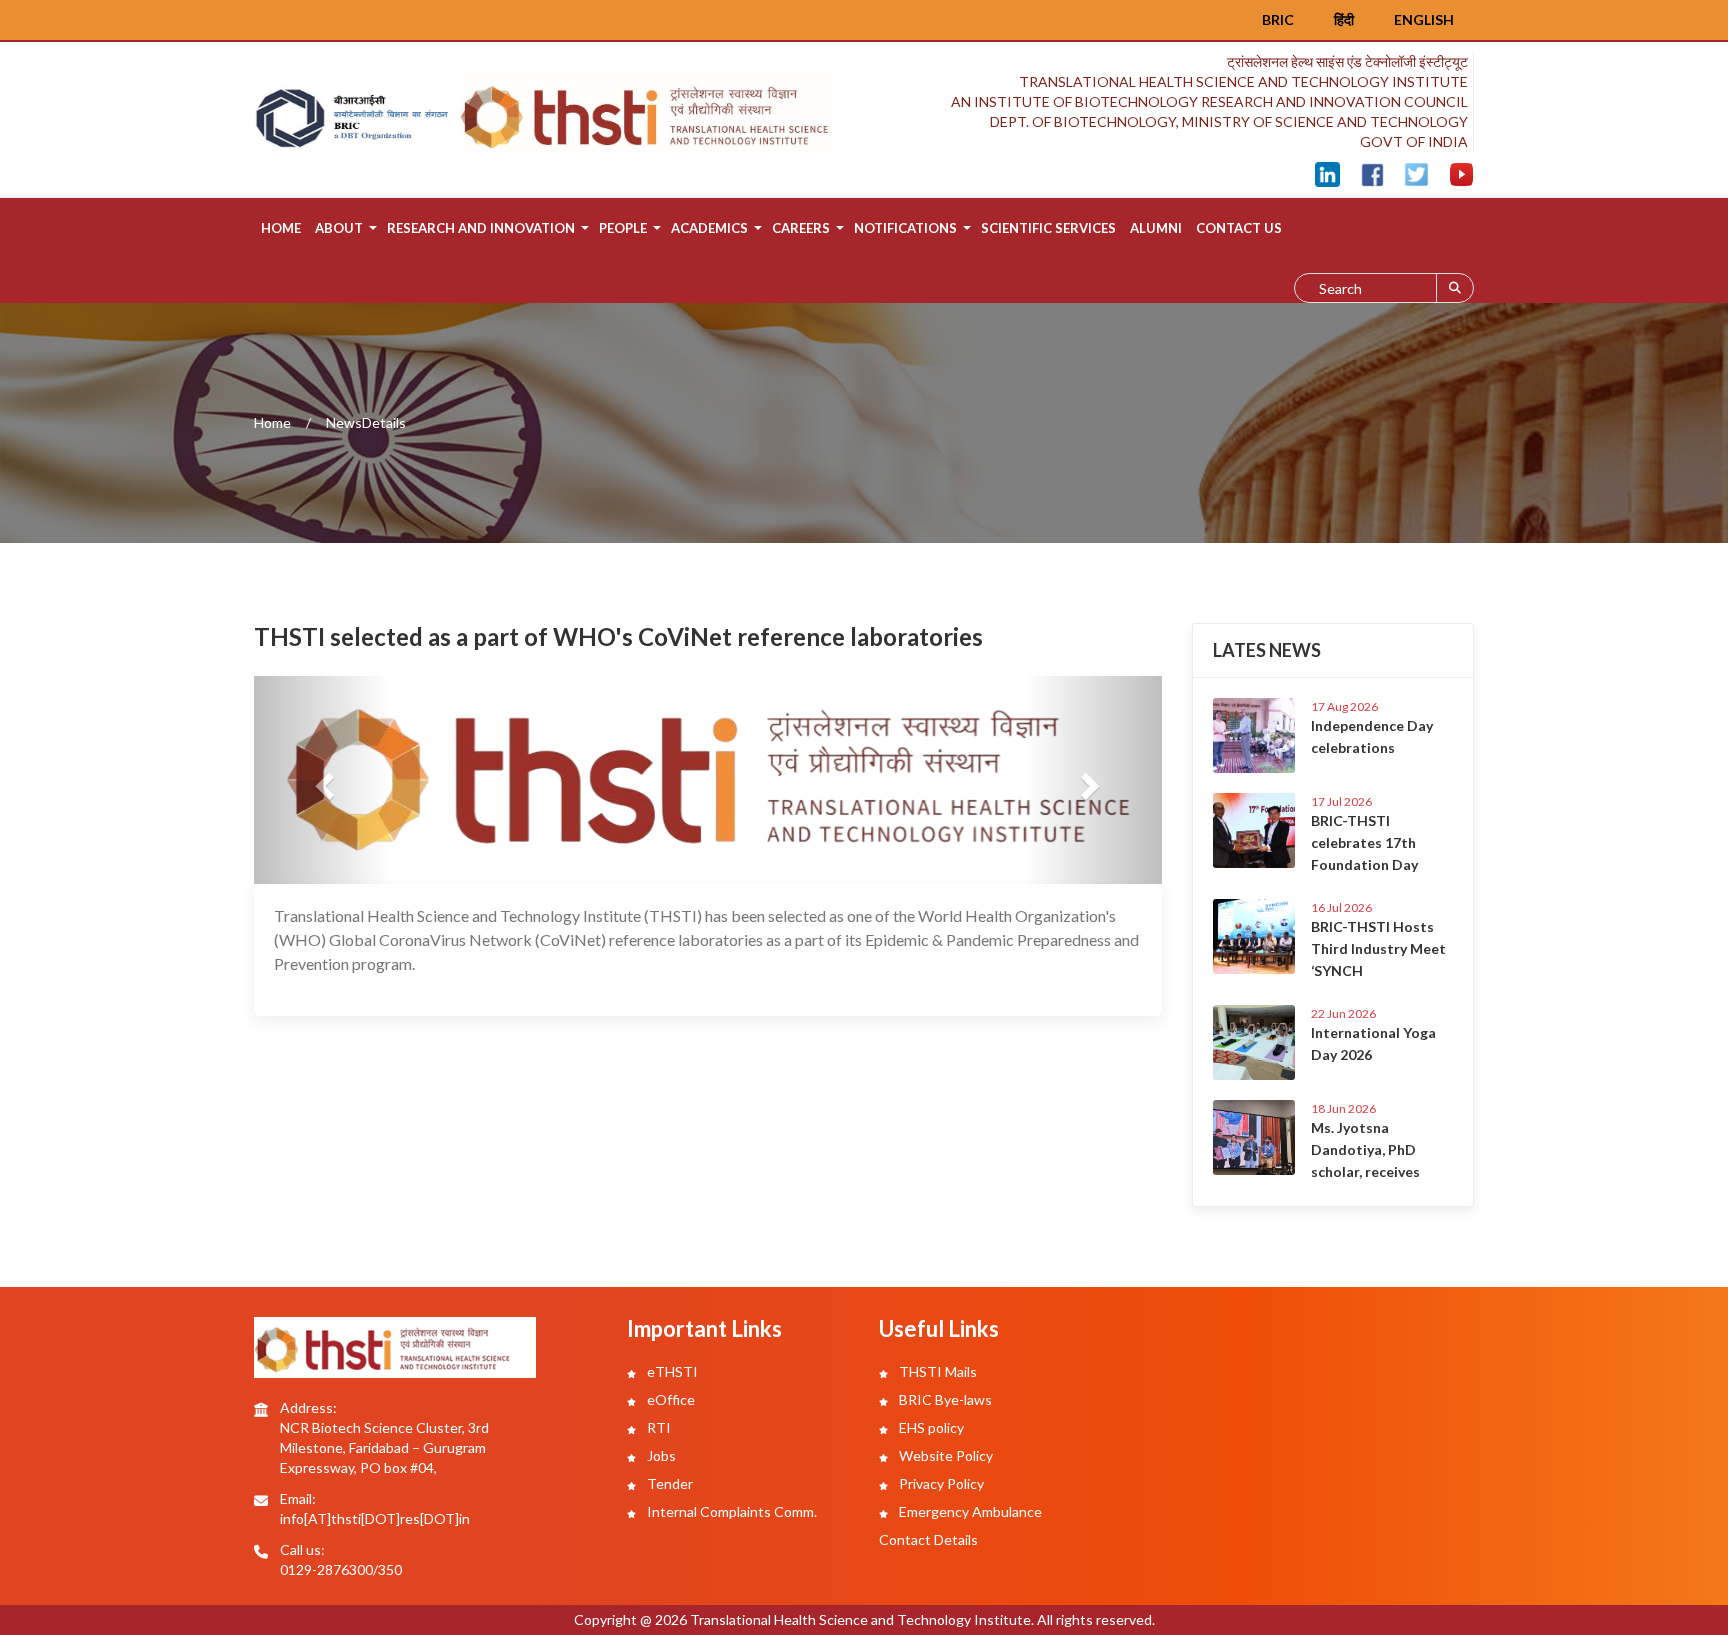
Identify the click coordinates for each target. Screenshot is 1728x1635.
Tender (668, 1483)
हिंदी (1344, 19)
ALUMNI (1156, 228)
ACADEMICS (709, 228)
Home (281, 228)
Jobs (660, 1455)
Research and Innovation (481, 228)
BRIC (1278, 19)
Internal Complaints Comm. (730, 1511)
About (339, 228)
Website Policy (944, 1455)
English (1424, 19)
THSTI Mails (936, 1371)
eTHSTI (671, 1371)
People (623, 228)
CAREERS (801, 228)
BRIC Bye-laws (944, 1399)
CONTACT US (1239, 228)
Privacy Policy (940, 1483)
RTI (657, 1427)
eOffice (669, 1399)
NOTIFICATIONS (905, 228)
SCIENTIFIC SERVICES (1048, 228)
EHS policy (930, 1427)
